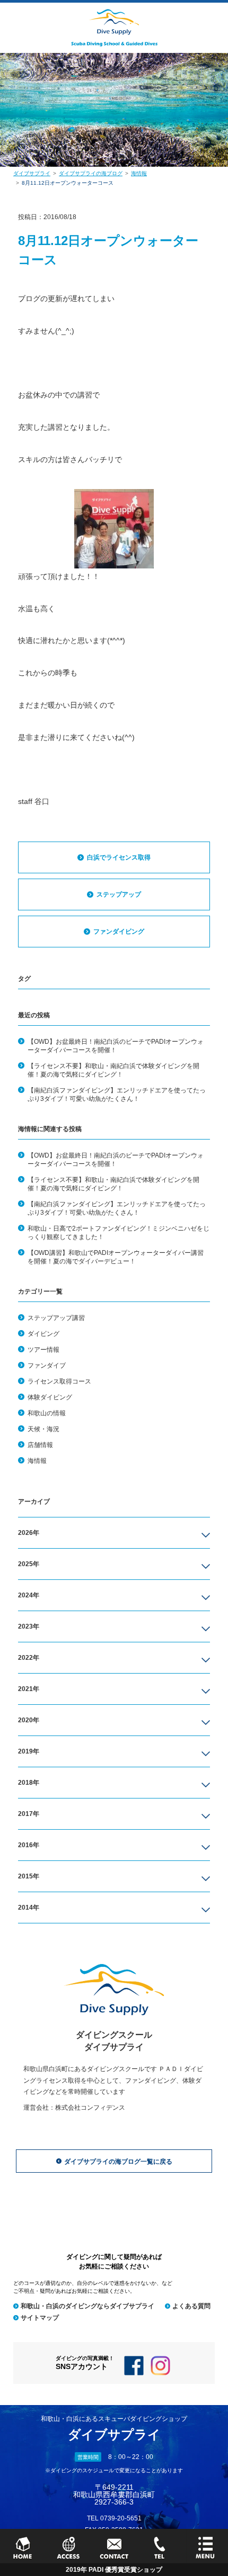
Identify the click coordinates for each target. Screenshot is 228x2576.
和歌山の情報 (47, 1413)
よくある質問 (191, 2306)
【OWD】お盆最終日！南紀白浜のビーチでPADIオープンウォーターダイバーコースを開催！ (116, 1046)
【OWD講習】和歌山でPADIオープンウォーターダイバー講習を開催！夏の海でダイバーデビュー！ (116, 1257)
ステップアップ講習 (56, 1318)
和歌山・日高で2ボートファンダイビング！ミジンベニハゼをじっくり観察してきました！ (119, 1233)
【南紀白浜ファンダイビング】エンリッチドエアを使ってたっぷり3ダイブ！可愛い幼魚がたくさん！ (117, 1095)
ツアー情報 (43, 1350)
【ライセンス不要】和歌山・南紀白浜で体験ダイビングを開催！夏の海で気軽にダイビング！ (113, 1070)
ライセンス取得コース (59, 1381)
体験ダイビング (50, 1397)
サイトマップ (40, 2318)
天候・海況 (43, 1429)
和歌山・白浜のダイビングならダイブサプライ (87, 2306)
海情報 (37, 1461)
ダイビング (43, 1334)
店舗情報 (40, 1445)
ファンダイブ (47, 1366)
